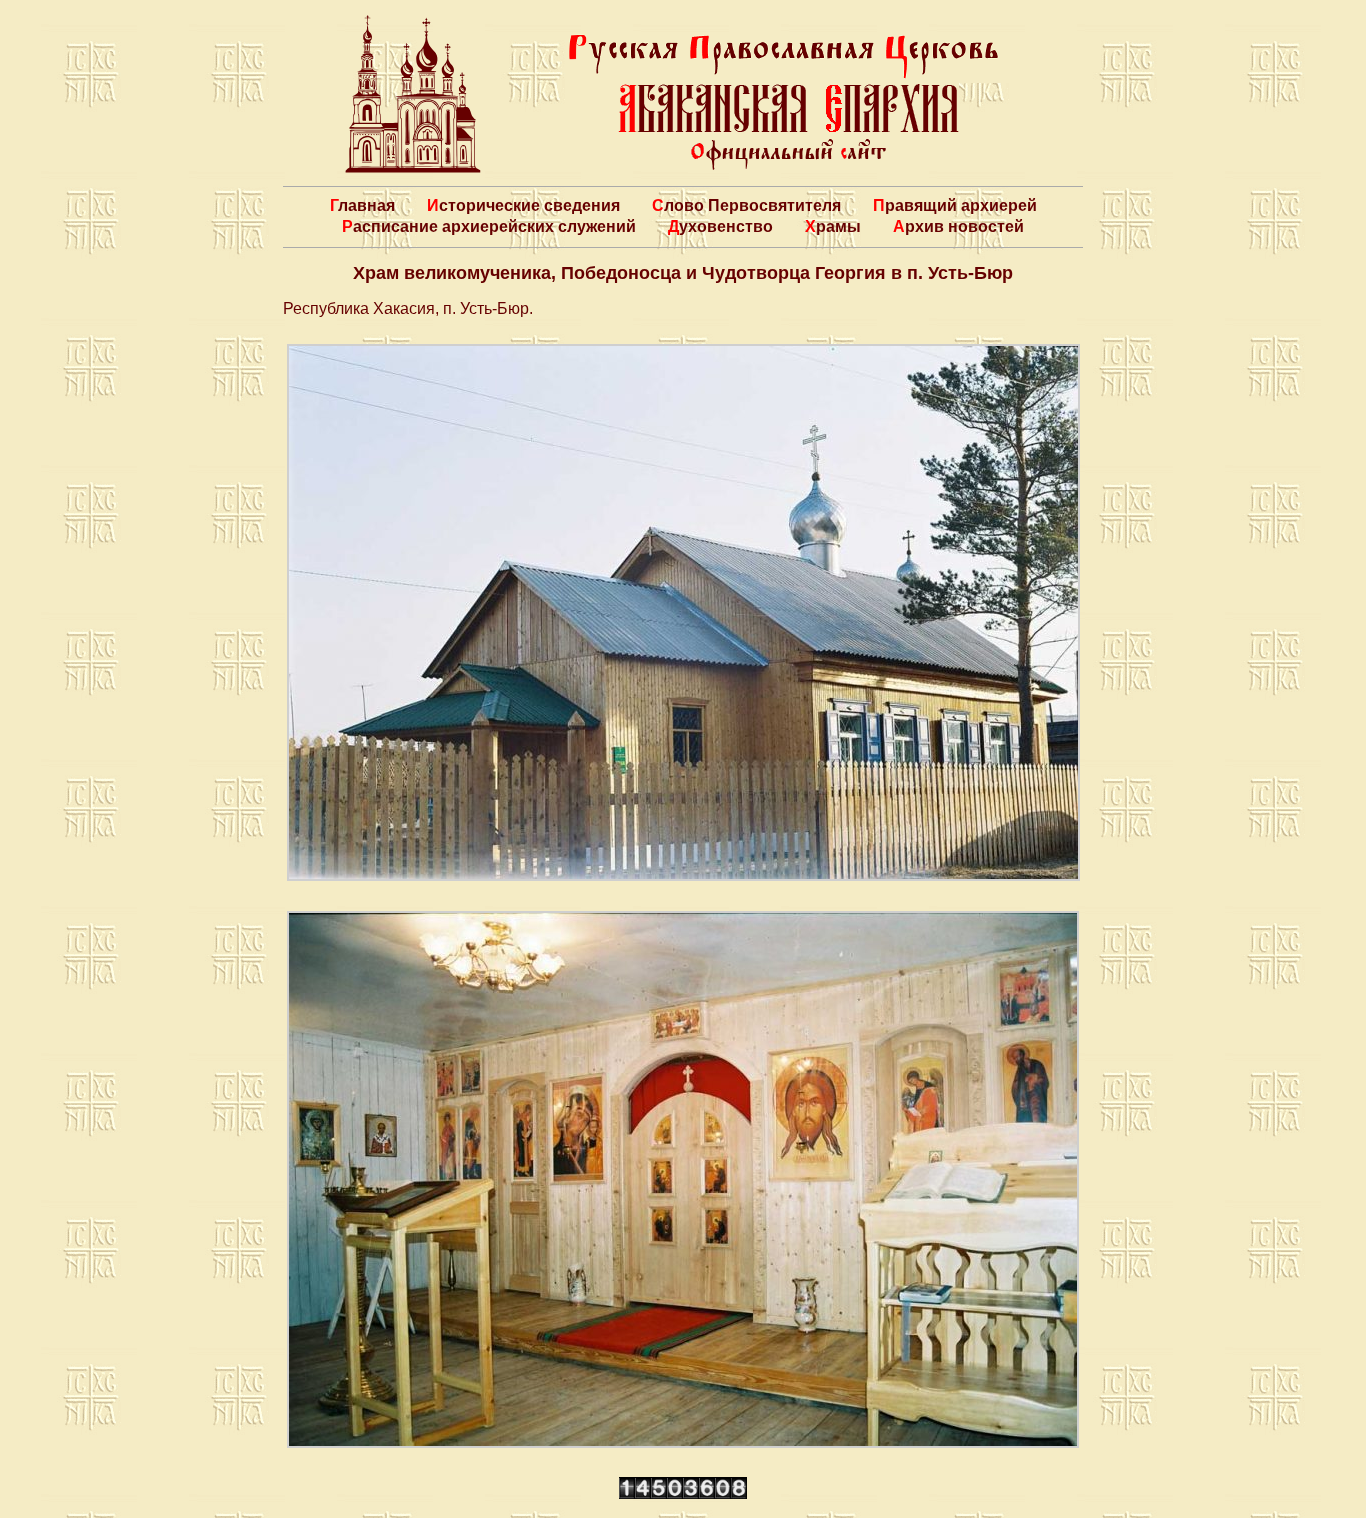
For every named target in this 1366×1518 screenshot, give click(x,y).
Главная (362, 205)
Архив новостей (958, 226)
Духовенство (720, 226)
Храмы (833, 226)
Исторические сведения (523, 205)
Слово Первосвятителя (746, 205)
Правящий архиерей (955, 205)
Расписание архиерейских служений (489, 226)
